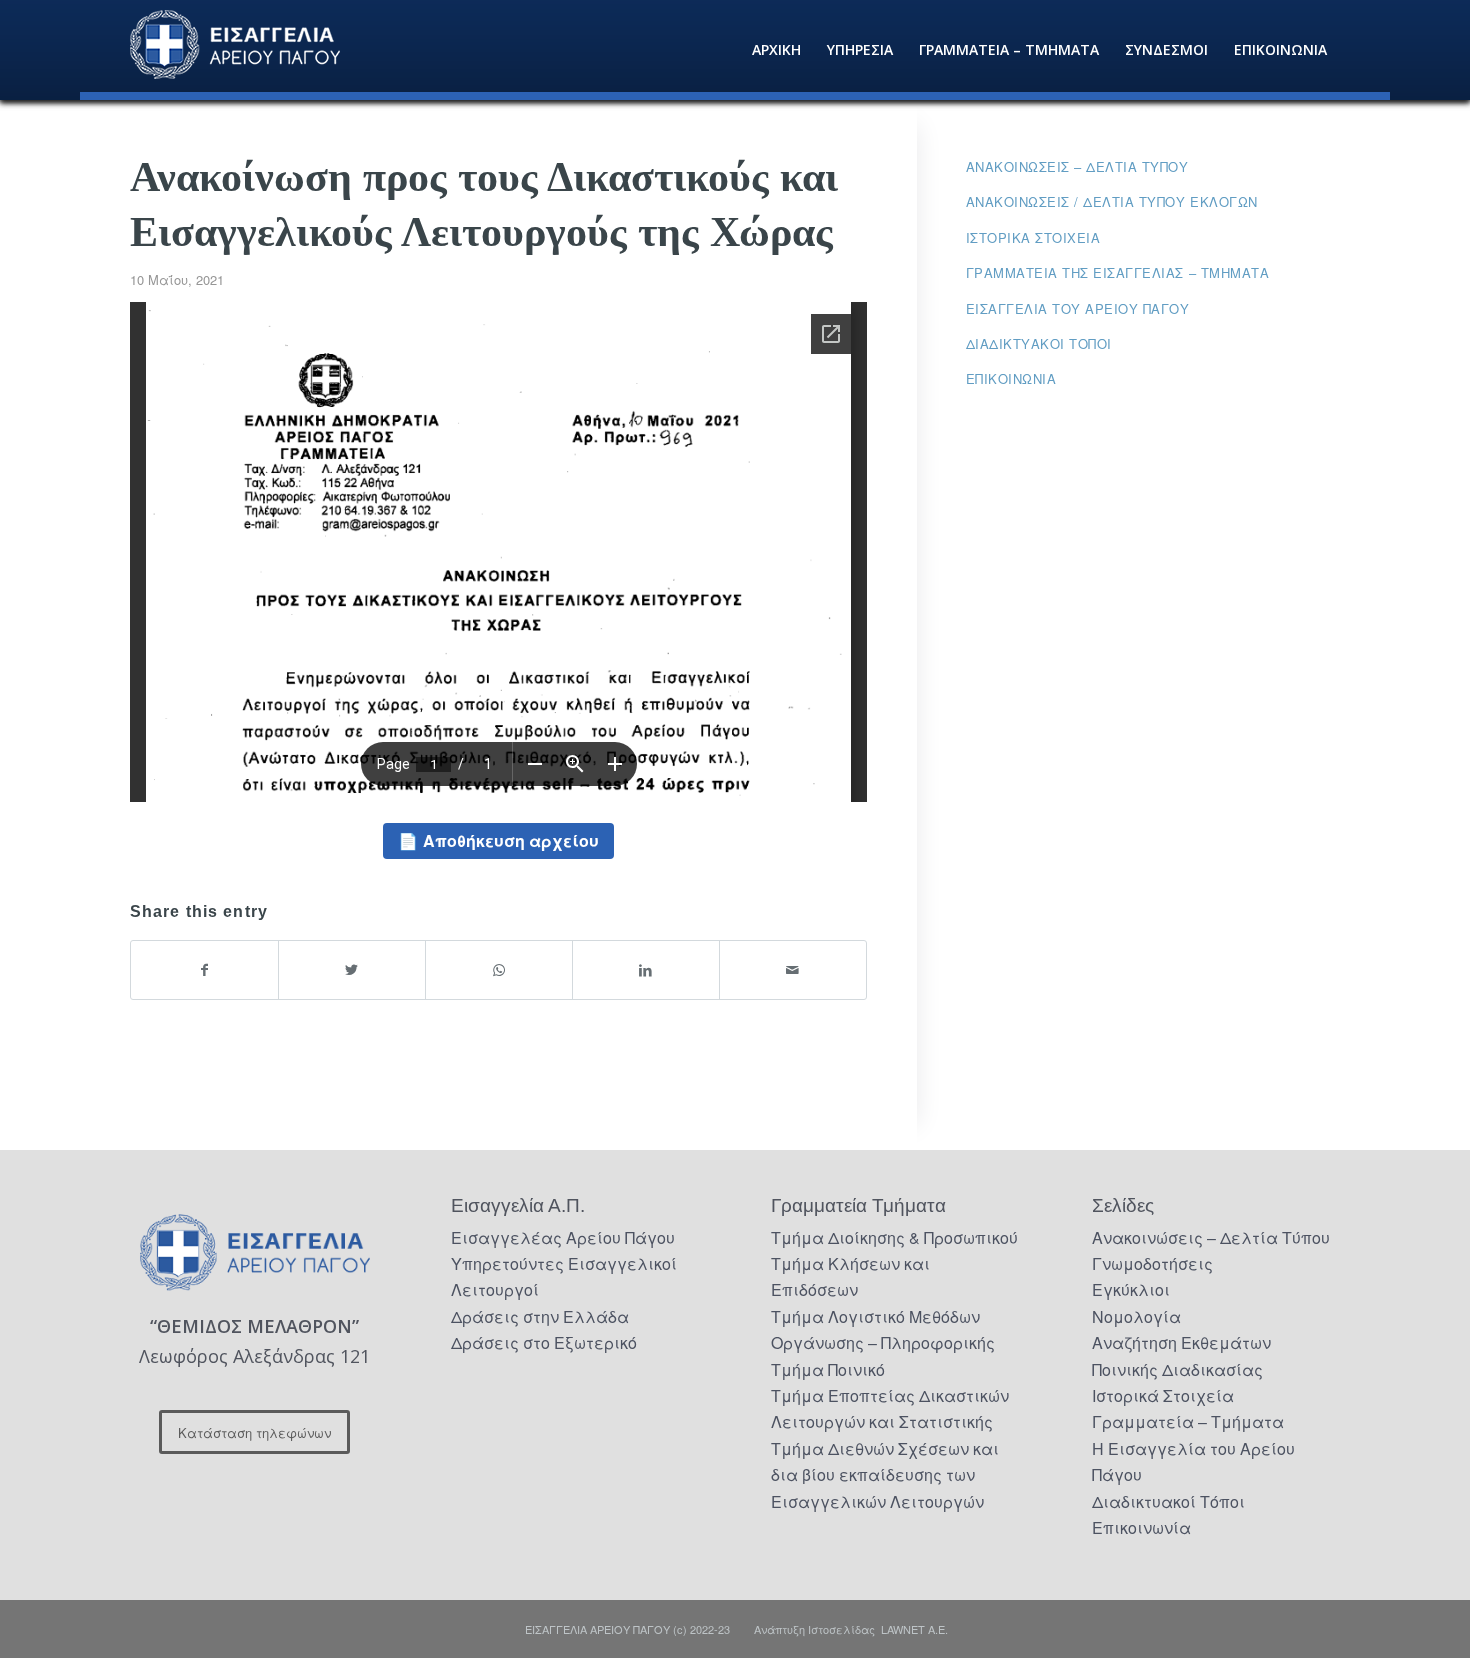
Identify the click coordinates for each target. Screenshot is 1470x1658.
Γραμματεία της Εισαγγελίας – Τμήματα (1118, 272)
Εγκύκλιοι (1131, 1289)
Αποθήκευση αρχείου (511, 840)
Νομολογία (1136, 1316)
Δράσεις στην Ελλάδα (540, 1316)
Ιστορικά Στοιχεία (1163, 1395)
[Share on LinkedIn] (646, 969)
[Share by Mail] (793, 969)
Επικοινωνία (1011, 378)
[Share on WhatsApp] (499, 969)
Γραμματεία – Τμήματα (1188, 1421)
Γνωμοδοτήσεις (1152, 1263)
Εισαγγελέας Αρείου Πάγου (563, 1237)
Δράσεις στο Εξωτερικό (544, 1342)
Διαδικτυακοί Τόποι (1039, 343)
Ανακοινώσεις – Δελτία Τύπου (1077, 166)
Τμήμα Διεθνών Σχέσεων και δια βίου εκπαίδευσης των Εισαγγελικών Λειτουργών (885, 1475)
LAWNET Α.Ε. (914, 1629)
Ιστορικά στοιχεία (1033, 237)
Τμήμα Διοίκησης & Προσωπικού (894, 1237)
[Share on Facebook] (204, 969)
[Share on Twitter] (352, 969)
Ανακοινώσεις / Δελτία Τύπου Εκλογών (1112, 201)
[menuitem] (776, 50)
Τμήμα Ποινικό (828, 1369)
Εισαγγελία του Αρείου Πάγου (1078, 308)
